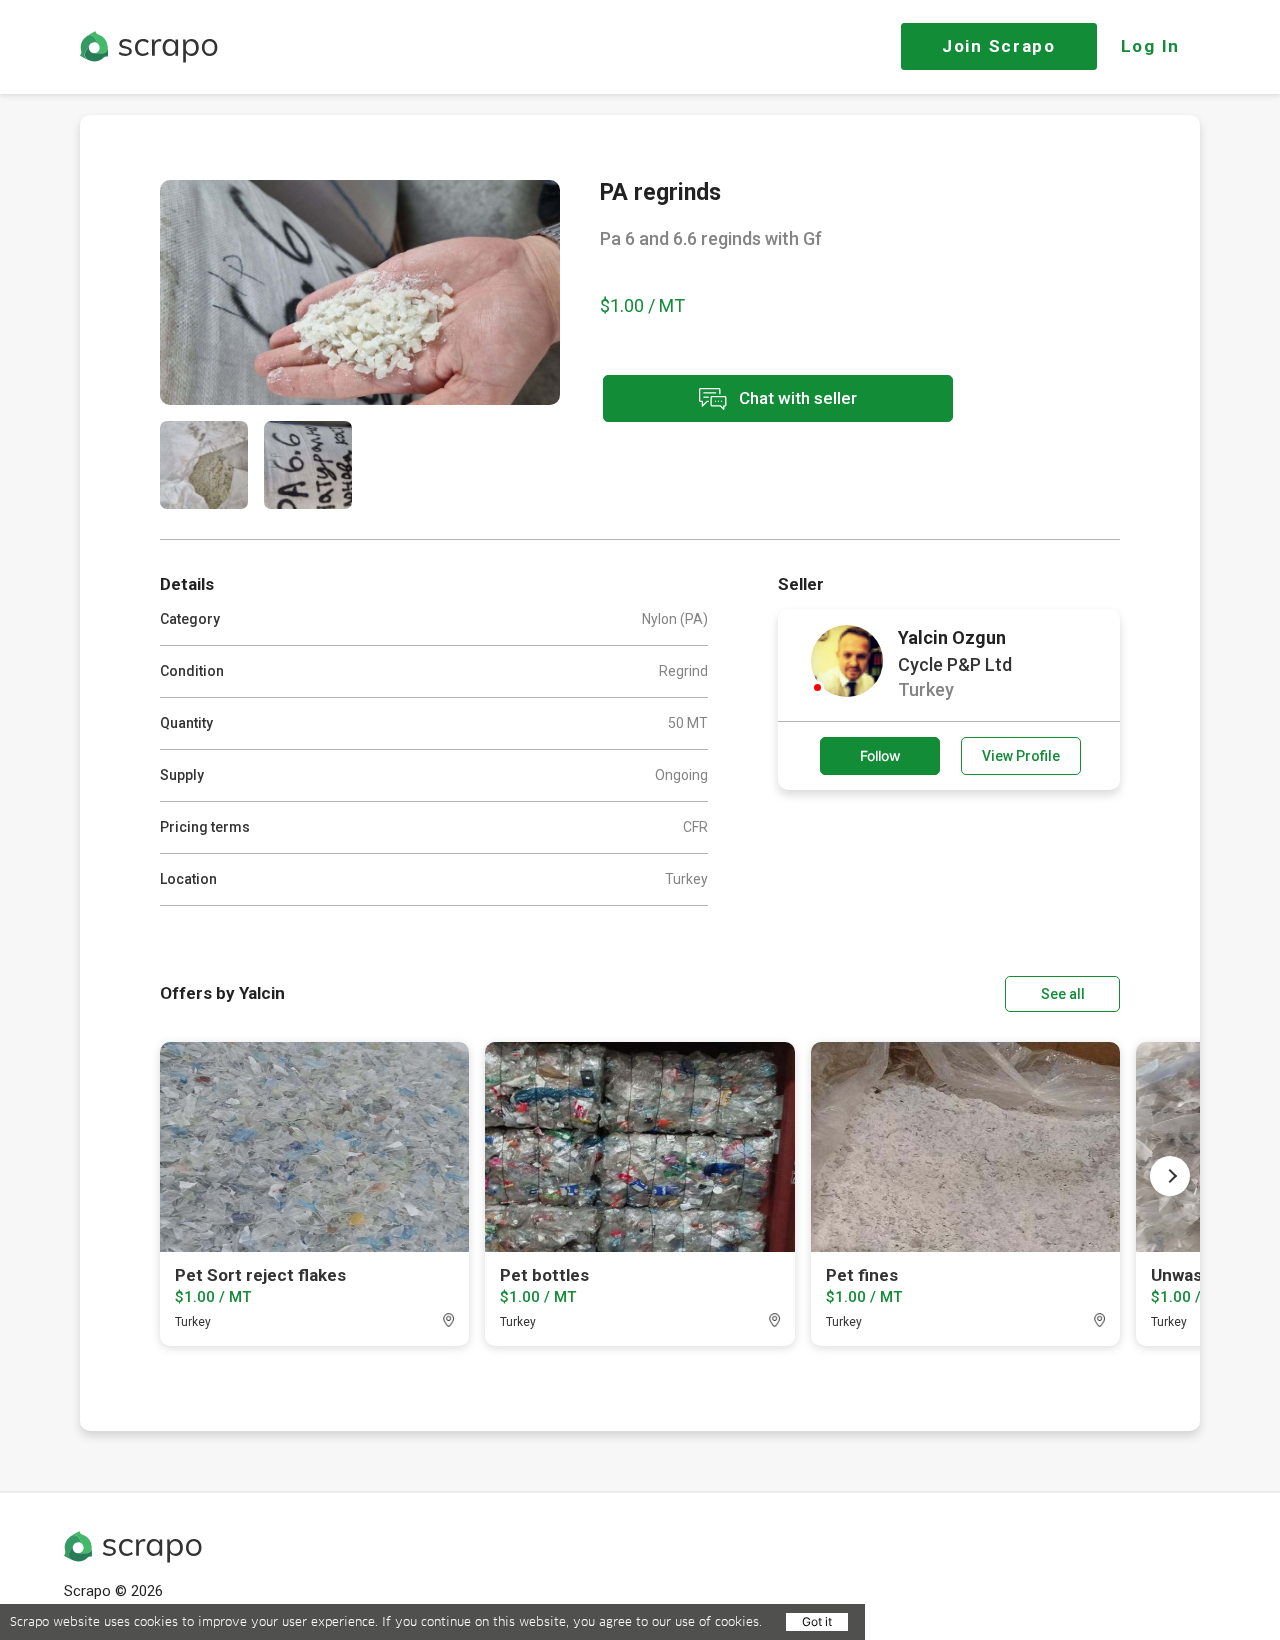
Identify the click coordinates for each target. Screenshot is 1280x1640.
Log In (1150, 46)
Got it (817, 1621)
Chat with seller (796, 397)
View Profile (1021, 756)
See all (1063, 994)
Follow (880, 755)
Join (999, 46)
